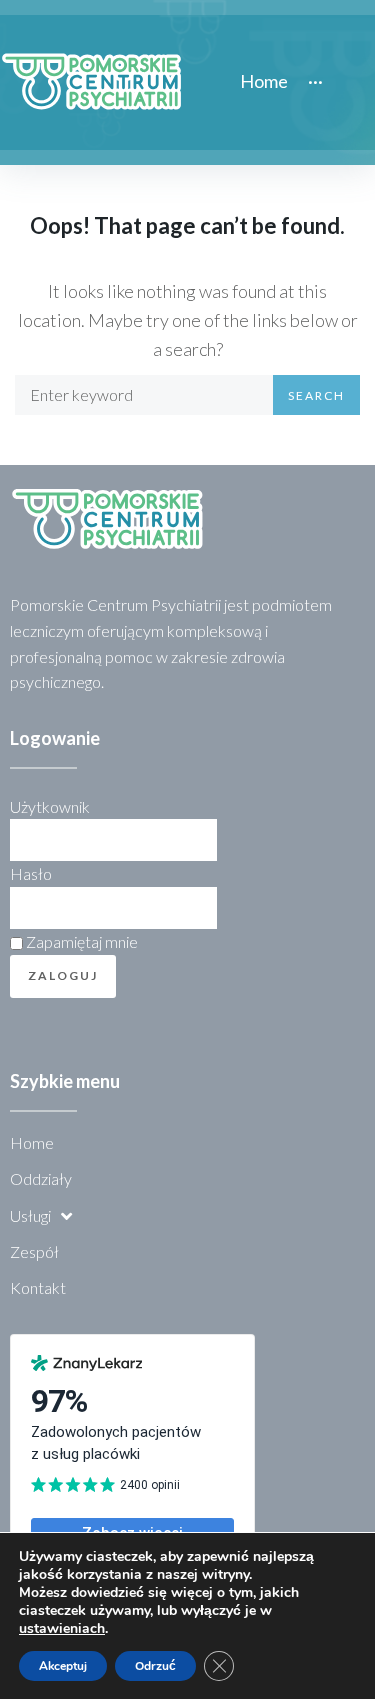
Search (316, 395)
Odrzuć (155, 1666)
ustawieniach (62, 1629)
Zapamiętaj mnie (80, 941)
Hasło (31, 873)
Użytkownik (50, 806)
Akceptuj (63, 1666)
